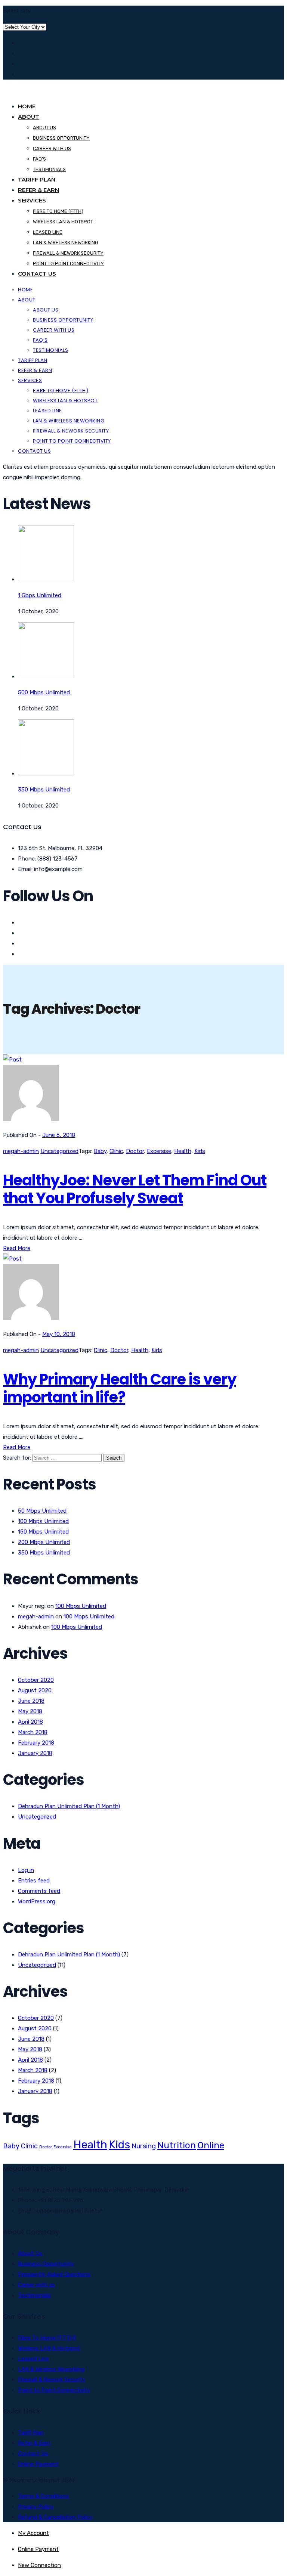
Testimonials (49, 169)
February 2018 (36, 1743)
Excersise (159, 1151)
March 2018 (33, 1732)
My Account (33, 2533)
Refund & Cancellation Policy (55, 2517)
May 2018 (30, 1711)
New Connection (39, 2565)
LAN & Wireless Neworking (66, 243)
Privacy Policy (36, 2507)
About (29, 117)
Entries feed (34, 1881)
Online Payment (38, 2464)
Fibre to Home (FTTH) (58, 211)
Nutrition (177, 2145)
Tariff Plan (37, 179)
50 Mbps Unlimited (42, 1511)
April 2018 (30, 1722)
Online (211, 2145)
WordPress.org (37, 1901)
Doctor (135, 1151)
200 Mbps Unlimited (44, 1542)
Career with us (52, 148)
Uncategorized (59, 1151)
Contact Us (37, 274)
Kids (200, 1151)
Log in (26, 1870)
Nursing (144, 2146)
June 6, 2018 (59, 1135)
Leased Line (48, 232)
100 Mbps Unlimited (43, 1521)
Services (32, 200)
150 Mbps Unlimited (43, 1532)
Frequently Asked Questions (54, 2274)
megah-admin (21, 1151)
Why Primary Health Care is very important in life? (120, 1388)
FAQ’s (39, 159)
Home (27, 106)
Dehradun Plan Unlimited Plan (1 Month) (69, 1806)
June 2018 (31, 1701)
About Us (44, 128)
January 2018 (35, 1753)
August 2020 (35, 1690)
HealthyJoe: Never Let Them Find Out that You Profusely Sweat (135, 1189)
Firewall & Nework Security (68, 253)
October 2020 (36, 1680)
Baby (100, 1151)
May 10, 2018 (59, 1334)
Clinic (116, 1151)
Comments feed (39, 1891)
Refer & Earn (38, 190)
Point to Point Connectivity (68, 264)
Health (183, 1151)
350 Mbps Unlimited (44, 1553)
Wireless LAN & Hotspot (63, 222)
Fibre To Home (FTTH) (47, 2338)
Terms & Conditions (44, 2496)
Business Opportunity (61, 138)
